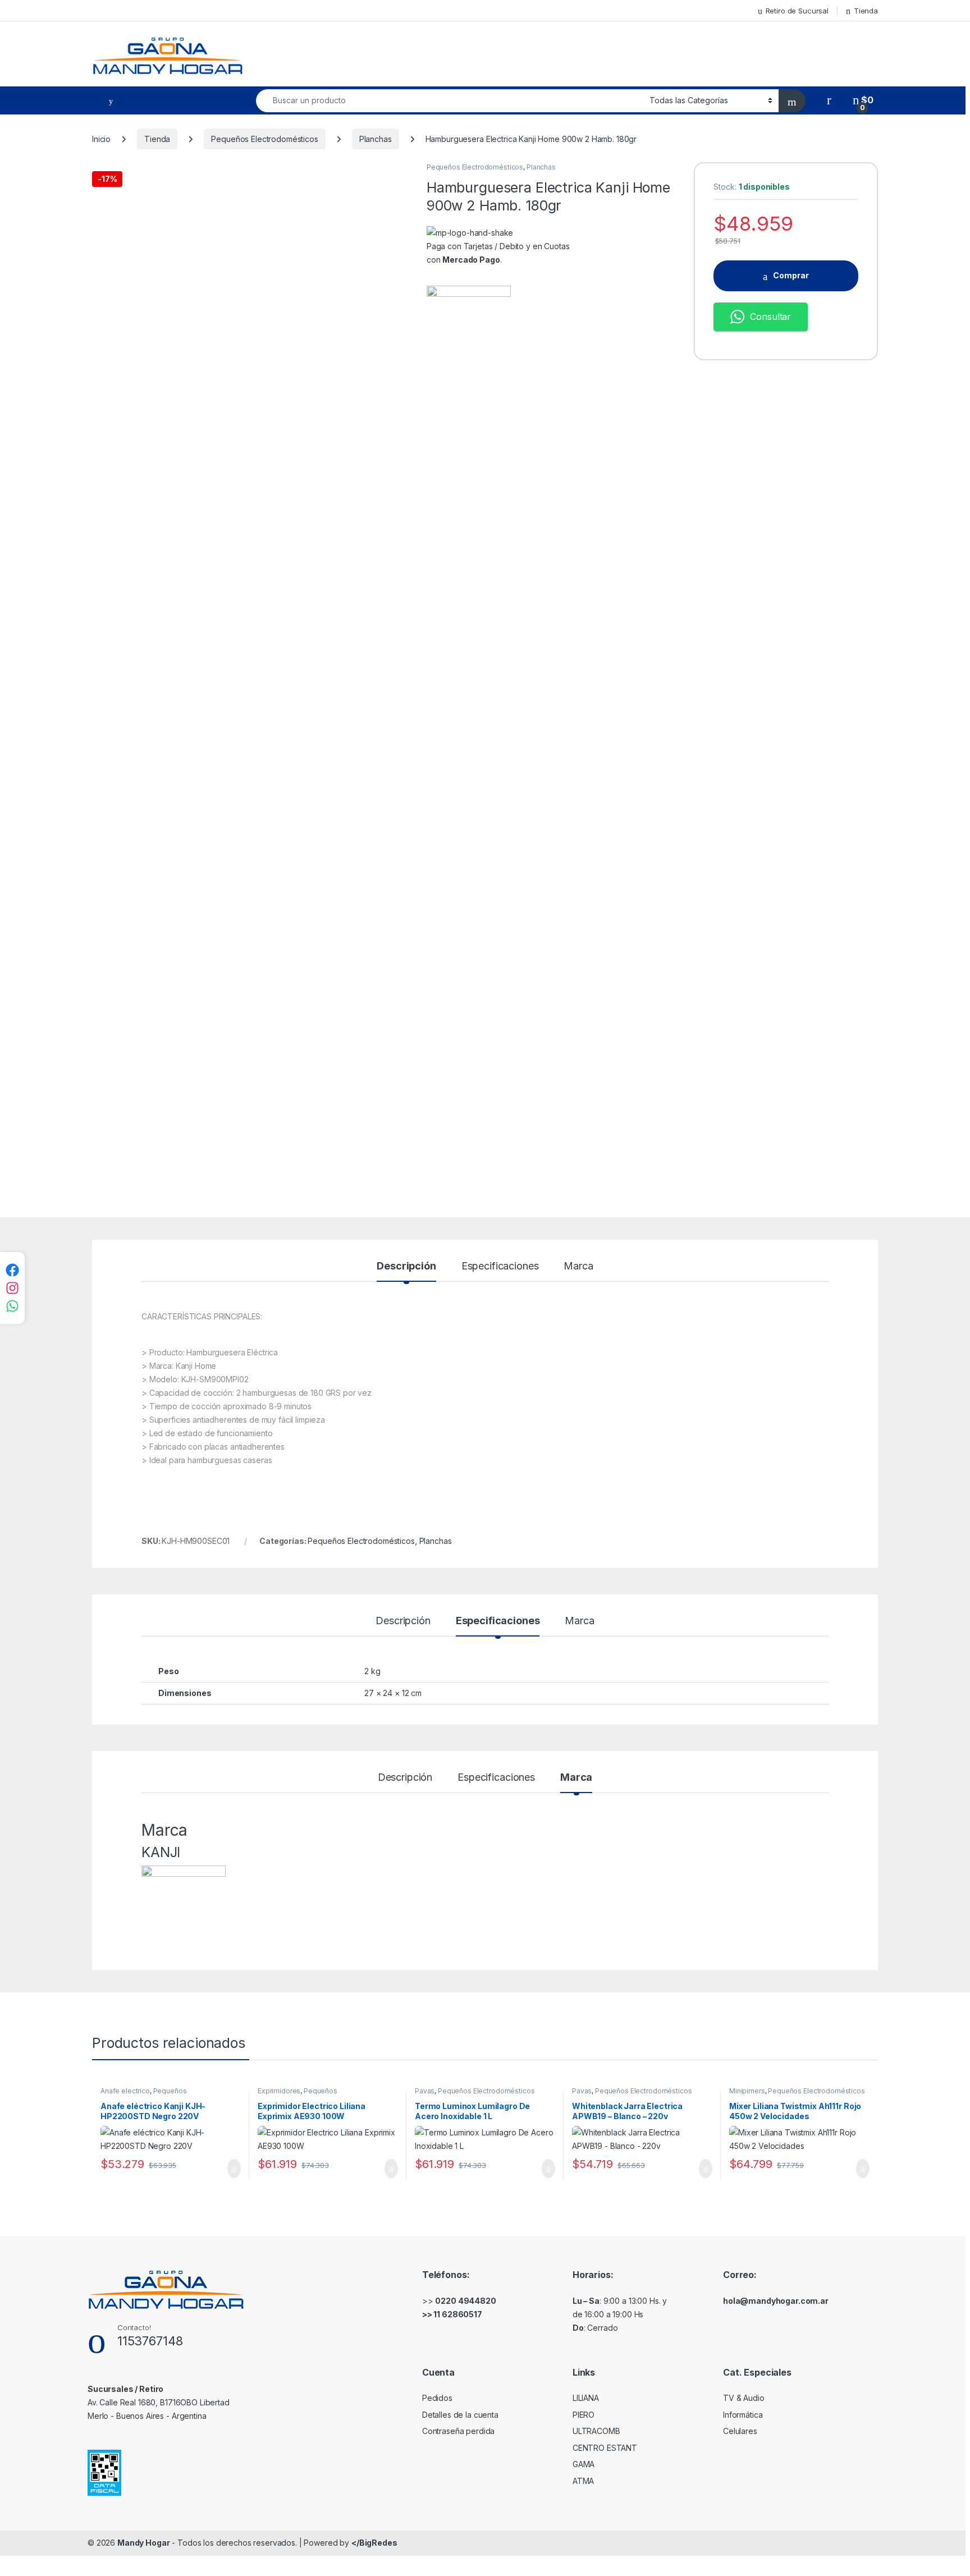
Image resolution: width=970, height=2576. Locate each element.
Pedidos (437, 2398)
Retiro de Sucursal (797, 11)
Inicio (101, 139)
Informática (743, 2415)
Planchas (376, 139)
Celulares (740, 2431)
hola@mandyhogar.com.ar (776, 2301)
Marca (578, 1266)
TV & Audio (744, 2398)
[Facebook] (12, 1270)
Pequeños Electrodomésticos (264, 139)
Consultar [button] (770, 317)
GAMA (584, 2464)
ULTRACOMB (596, 2431)
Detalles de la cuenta (460, 2415)
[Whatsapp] (12, 1306)
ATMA (583, 2481)
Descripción (406, 1266)
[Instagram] (12, 1288)
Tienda (866, 11)
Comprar (791, 275)
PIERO (584, 2415)
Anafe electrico (125, 2091)
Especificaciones (500, 1266)
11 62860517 (457, 2314)
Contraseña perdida (458, 2431)
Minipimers (747, 2091)
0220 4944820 (465, 2301)
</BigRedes (374, 2543)
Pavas (425, 2091)
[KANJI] (469, 707)
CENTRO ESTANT (605, 2448)
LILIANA (586, 2398)
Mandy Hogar (143, 2543)
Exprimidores (279, 2091)
